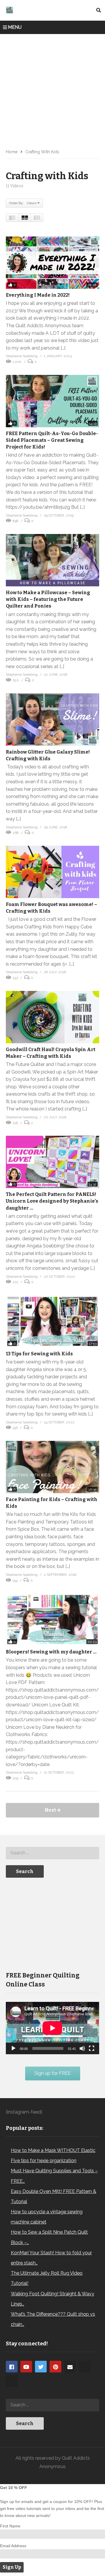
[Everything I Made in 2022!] (52, 263)
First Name (10, 2526)
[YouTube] (26, 2367)
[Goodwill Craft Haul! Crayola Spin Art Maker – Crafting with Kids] (52, 1017)
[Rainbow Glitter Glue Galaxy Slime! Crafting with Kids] (52, 720)
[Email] (70, 2367)
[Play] (13, 2048)
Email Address (13, 2546)
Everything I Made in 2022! (38, 295)
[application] (52, 2028)
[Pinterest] (55, 2367)
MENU (15, 27)
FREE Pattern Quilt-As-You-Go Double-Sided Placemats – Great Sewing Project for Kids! (52, 440)
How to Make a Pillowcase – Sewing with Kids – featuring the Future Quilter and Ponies (48, 599)
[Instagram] (85, 2367)
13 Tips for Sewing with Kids (39, 1354)
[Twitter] (41, 2367)
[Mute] (82, 2048)
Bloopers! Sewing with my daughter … (51, 1652)
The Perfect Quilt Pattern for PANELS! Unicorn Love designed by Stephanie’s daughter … (52, 1201)
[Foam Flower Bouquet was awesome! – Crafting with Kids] (52, 872)
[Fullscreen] (92, 2048)
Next (51, 1810)
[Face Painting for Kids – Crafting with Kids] (52, 1467)
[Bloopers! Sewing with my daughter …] (52, 1619)
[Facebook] (12, 2367)
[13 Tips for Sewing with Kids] (52, 1321)
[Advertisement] (52, 89)
